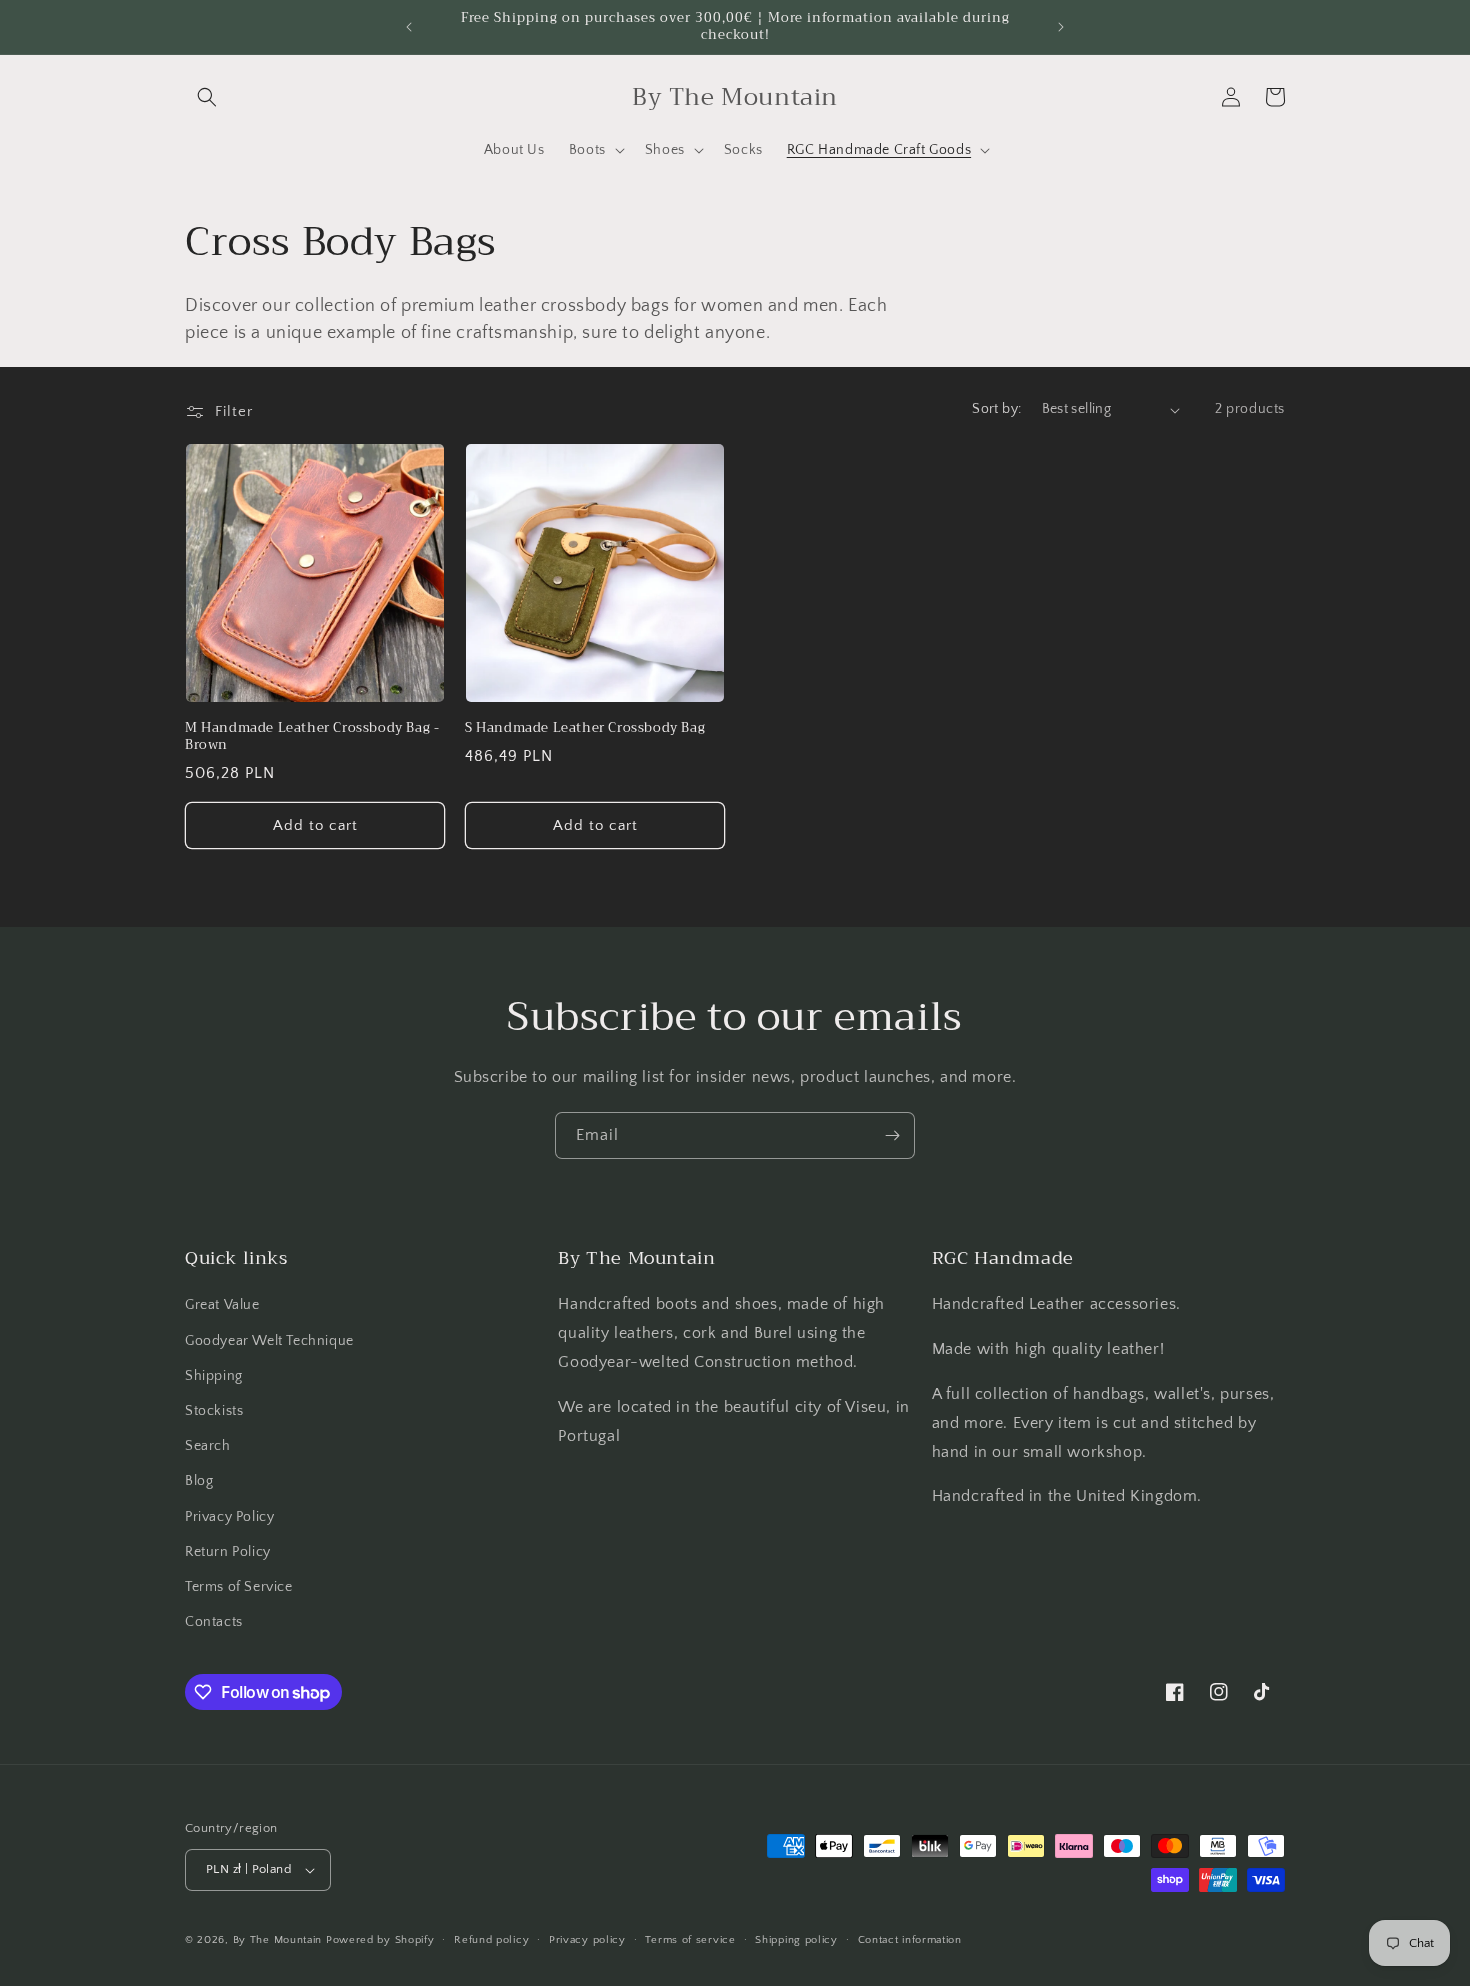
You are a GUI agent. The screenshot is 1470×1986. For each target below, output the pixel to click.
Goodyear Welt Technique (269, 1341)
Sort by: (996, 409)
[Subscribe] (892, 1135)
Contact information (910, 1940)
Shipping (214, 1376)
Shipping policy (796, 1940)
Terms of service (690, 1940)
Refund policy (491, 1940)
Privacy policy (587, 1940)
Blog (199, 1481)
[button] (207, 97)
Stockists (214, 1411)
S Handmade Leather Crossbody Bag (585, 728)
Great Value (222, 1305)
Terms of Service (239, 1587)
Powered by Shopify (380, 1940)
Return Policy (228, 1552)
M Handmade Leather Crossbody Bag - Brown (312, 737)
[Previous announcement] (409, 27)
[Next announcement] (1061, 27)
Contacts (214, 1622)
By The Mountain (278, 1940)
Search (208, 1446)
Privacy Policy (229, 1517)
